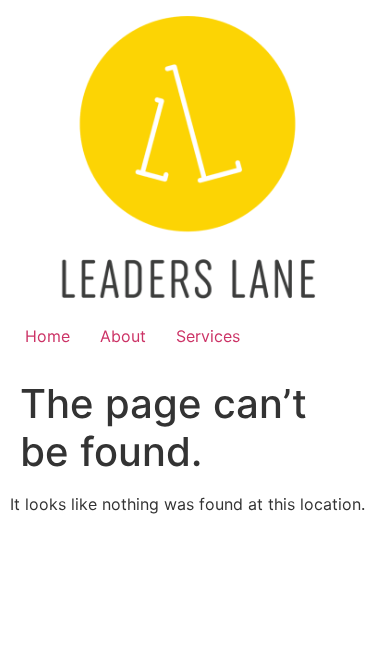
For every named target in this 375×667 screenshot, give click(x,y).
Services (208, 336)
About (123, 336)
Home (47, 336)
